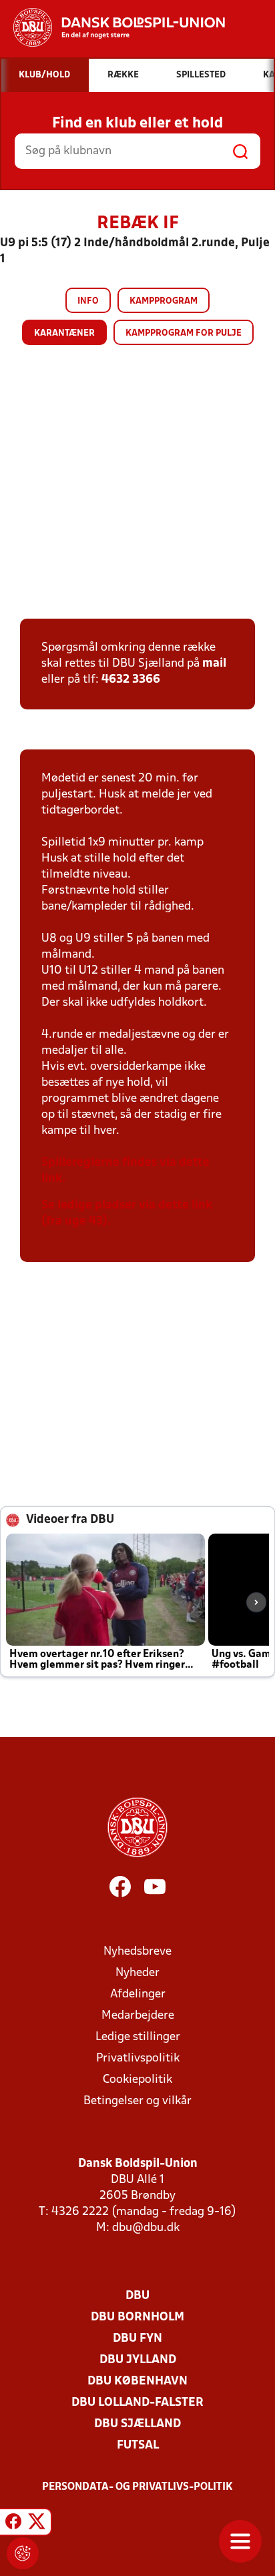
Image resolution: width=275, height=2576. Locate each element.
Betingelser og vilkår (137, 2101)
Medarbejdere (138, 2016)
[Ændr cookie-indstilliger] (23, 2553)
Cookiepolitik (137, 2080)
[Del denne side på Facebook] (13, 2524)
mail (214, 664)
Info (88, 301)
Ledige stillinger (138, 2037)
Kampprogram (164, 301)
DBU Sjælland (137, 2424)
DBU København (137, 2381)
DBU (137, 2296)
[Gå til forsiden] (112, 27)
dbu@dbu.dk (146, 2228)
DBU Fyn (137, 2339)
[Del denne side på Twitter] (37, 2524)
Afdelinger (138, 1994)
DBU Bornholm (137, 2317)
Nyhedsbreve (137, 1952)
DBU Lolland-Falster (137, 2403)
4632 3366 (131, 680)
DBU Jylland (138, 2360)
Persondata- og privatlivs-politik (137, 2487)
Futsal (138, 2446)
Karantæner (64, 333)
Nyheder (137, 1973)
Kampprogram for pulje (184, 333)
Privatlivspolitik (138, 2058)
